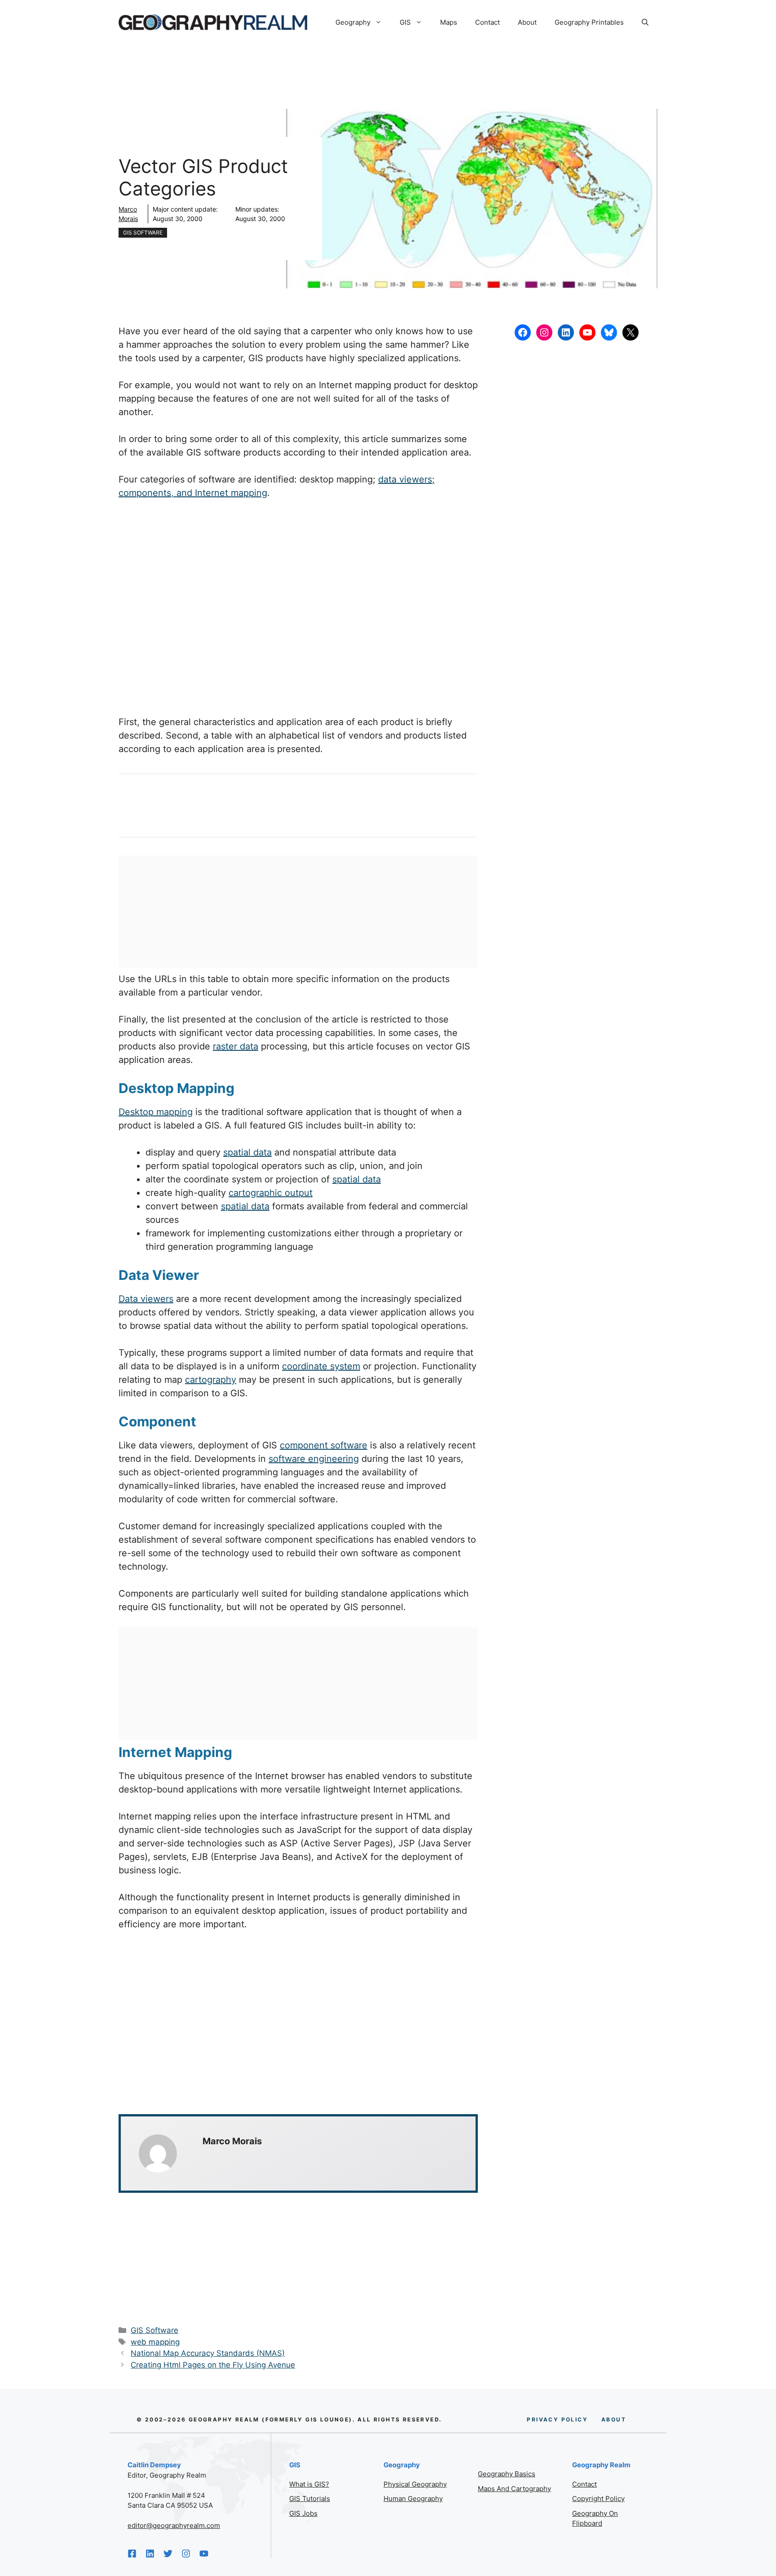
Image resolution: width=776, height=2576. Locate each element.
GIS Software (143, 232)
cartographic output (271, 1193)
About (527, 22)
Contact (487, 22)
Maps (449, 22)
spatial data (247, 1152)
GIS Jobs (303, 2513)
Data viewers (146, 1299)
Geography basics (507, 2474)
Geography (353, 22)
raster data (236, 1046)
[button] (645, 22)
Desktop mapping (156, 1112)
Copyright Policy (598, 2499)
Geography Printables (589, 22)
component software (324, 1445)
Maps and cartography (514, 2489)
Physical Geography (415, 2484)
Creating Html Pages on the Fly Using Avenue (213, 2365)
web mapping (155, 2342)
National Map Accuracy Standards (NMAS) (208, 2353)
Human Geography (413, 2499)
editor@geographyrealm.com (174, 2525)
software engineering (314, 1459)
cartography (211, 1380)
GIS (405, 22)
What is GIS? (309, 2484)
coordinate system (321, 1366)
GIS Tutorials (310, 2499)
